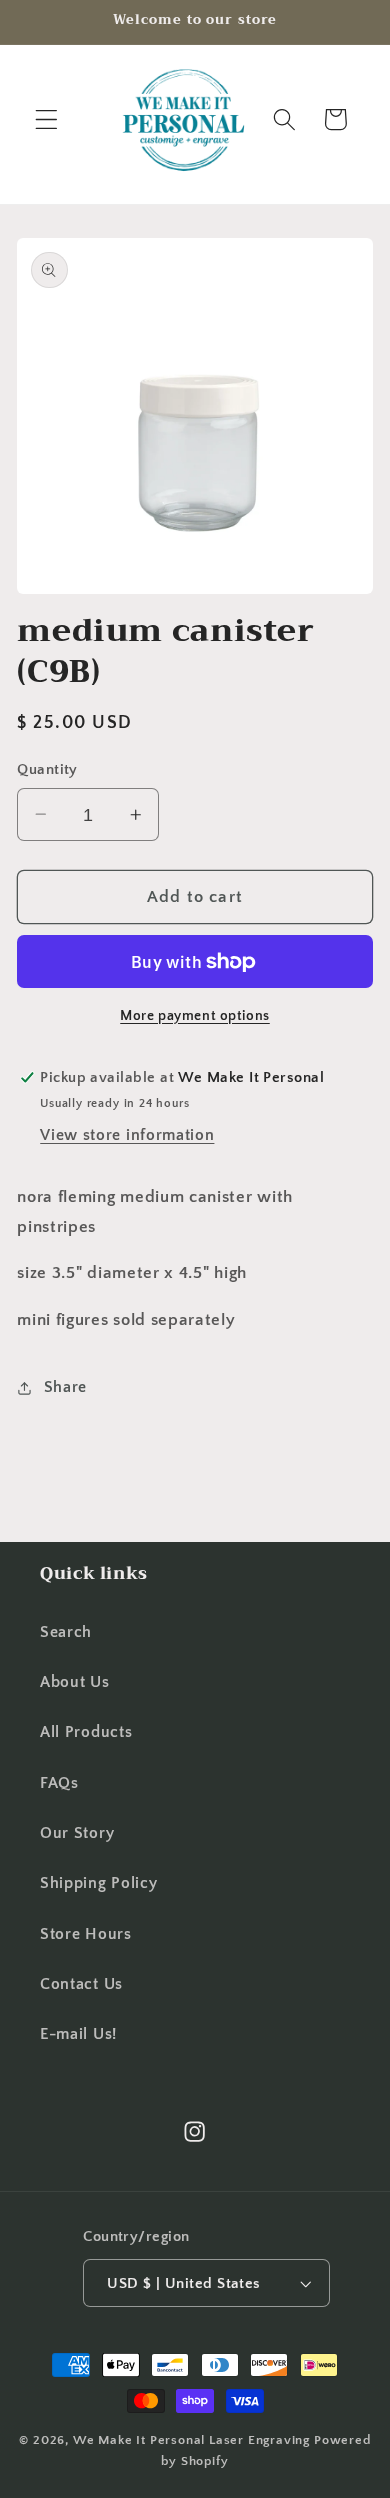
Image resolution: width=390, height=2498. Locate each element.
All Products (86, 1732)
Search (66, 1632)
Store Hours (86, 1934)
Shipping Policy (98, 1883)
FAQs (59, 1783)
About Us (75, 1682)
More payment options (195, 1016)
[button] (46, 119)
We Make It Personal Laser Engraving (193, 2440)
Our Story (77, 1833)
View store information (127, 1135)
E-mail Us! (78, 2034)
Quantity (47, 769)
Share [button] (65, 1387)
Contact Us (81, 1984)
